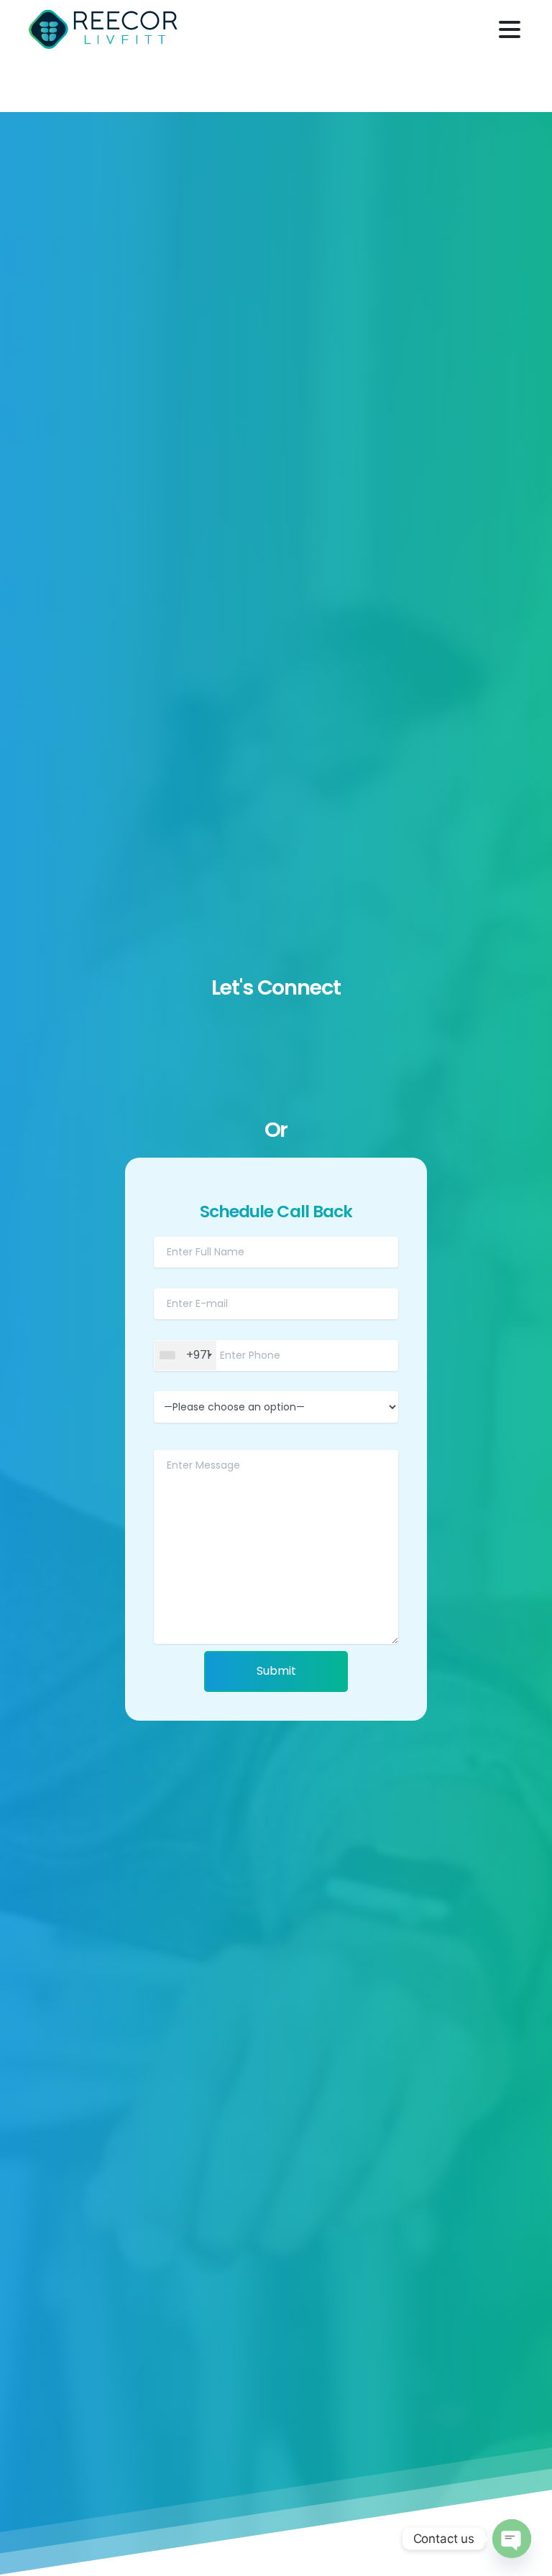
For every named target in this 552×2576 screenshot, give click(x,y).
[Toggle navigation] (510, 29)
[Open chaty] (511, 2538)
